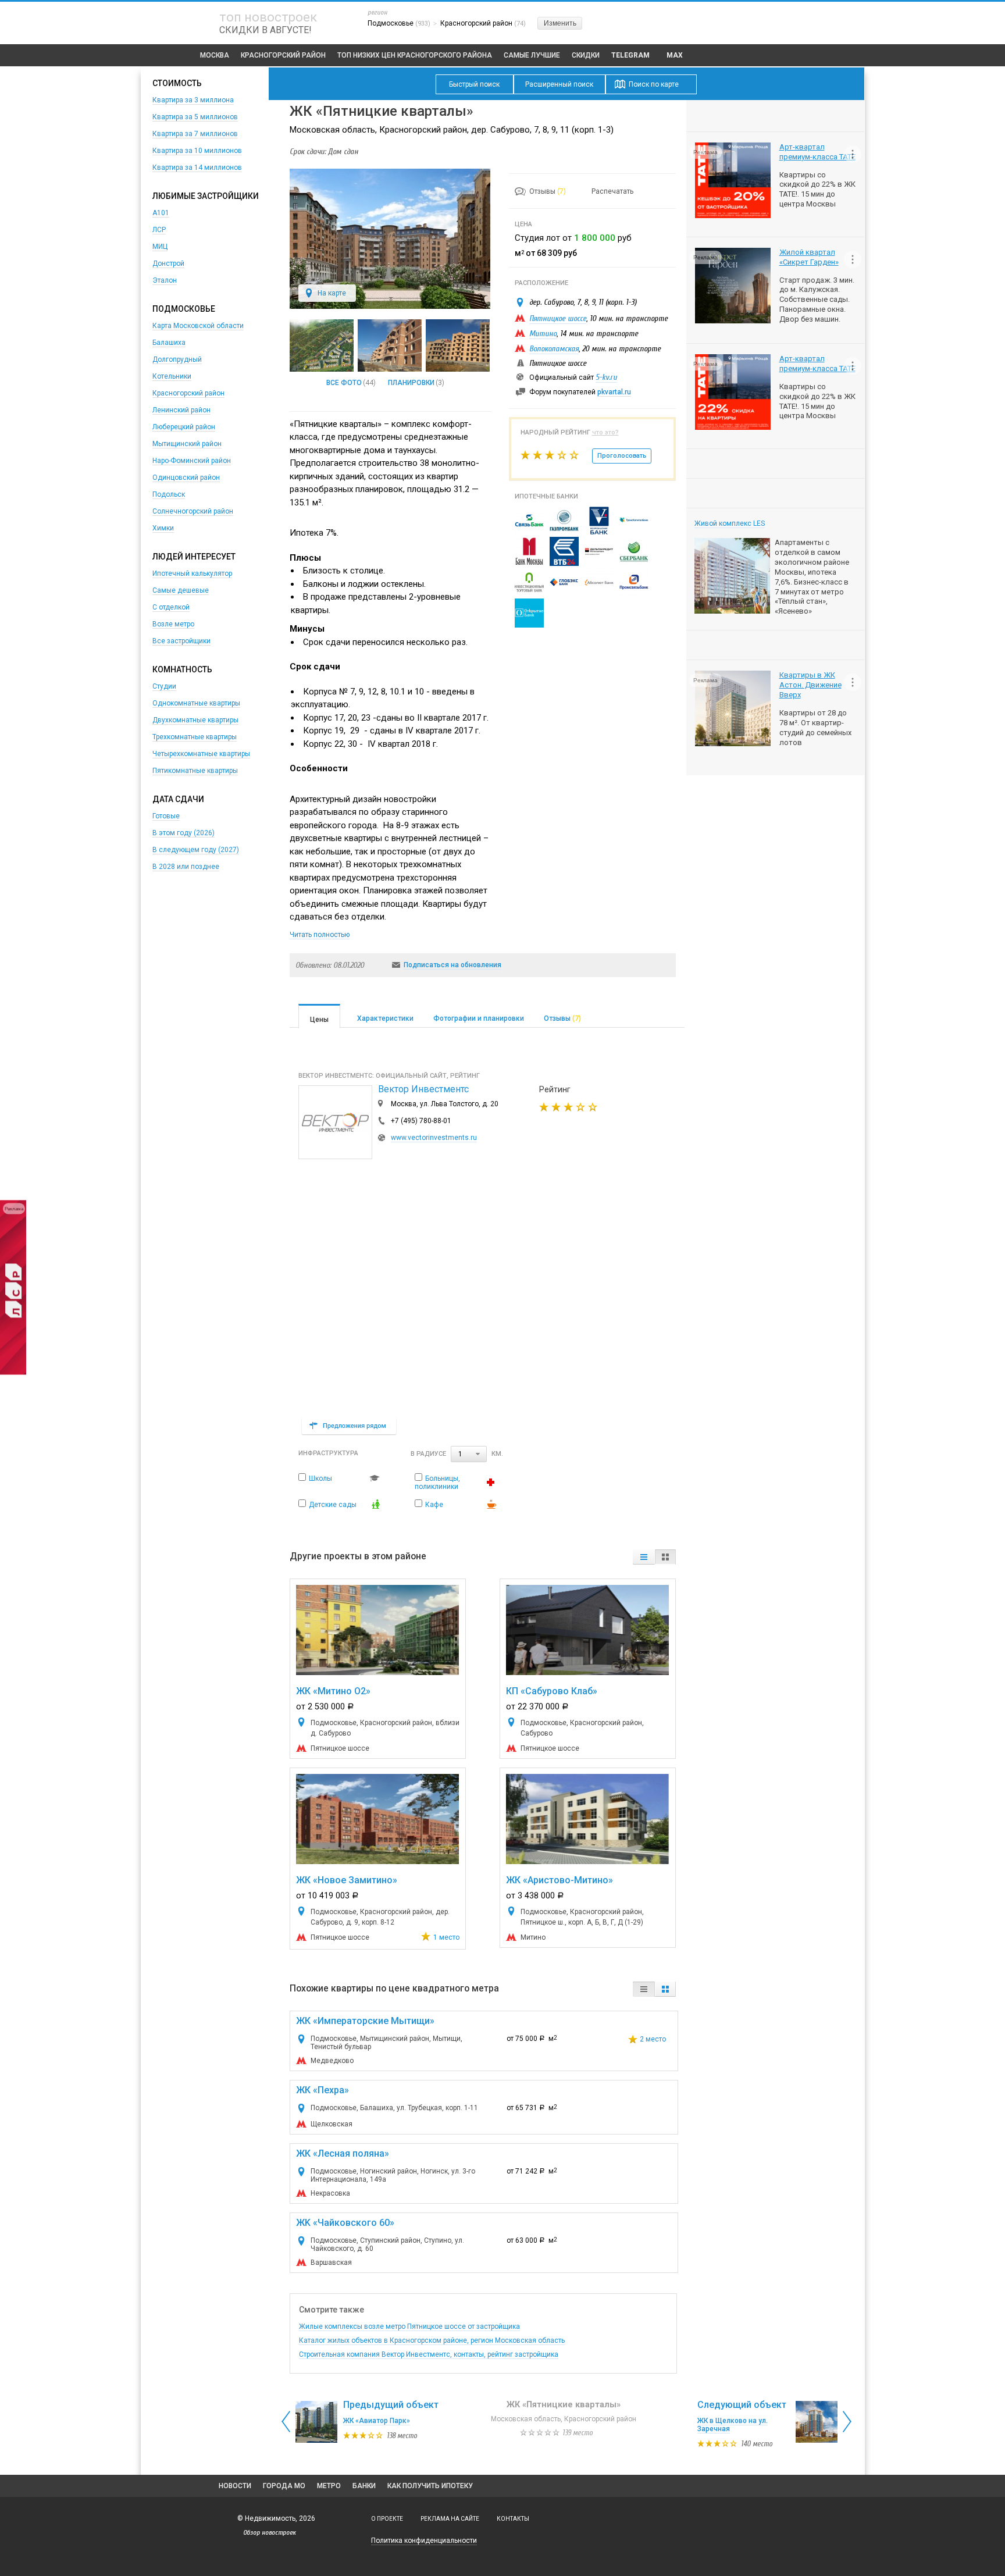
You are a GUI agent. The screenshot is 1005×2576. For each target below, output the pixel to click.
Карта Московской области (198, 326)
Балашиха (169, 343)
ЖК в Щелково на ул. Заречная (733, 2425)
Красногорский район (283, 55)
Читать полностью (320, 935)
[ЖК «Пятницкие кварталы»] (390, 307)
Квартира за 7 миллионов (195, 134)
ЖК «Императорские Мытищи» (365, 2021)
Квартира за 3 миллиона (193, 100)
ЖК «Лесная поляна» (343, 2153)
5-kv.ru (606, 377)
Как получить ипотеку (430, 2486)
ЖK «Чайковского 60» (345, 2223)
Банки (364, 2486)
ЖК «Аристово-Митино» (559, 1880)
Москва (215, 55)
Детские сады (333, 1505)
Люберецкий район (184, 427)
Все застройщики (181, 641)
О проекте (387, 2519)
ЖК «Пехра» (322, 2090)
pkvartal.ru (614, 392)
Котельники (172, 376)
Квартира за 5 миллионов (195, 117)
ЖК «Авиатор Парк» (377, 2421)
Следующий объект (742, 2405)
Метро (329, 2486)
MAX (675, 55)
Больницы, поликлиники (437, 1483)
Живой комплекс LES (730, 523)
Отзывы (548, 191)
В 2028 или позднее (186, 867)
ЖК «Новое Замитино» (347, 1880)
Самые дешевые (181, 590)
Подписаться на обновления (452, 965)
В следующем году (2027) (196, 850)
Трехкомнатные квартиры (195, 737)
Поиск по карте (654, 84)
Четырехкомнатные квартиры (201, 754)
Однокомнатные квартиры (196, 703)
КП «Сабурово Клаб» (552, 1691)
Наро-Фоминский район (192, 461)
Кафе (434, 1505)
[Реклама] (13, 1372)
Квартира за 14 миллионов (197, 168)
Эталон (165, 280)
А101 (161, 213)
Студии (164, 686)
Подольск (169, 494)
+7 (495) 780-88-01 (421, 1121)
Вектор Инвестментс (423, 1089)
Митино (543, 334)
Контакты (513, 2519)
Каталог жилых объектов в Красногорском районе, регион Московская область (432, 2340)
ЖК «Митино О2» (333, 1691)
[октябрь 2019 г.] (390, 345)
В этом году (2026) (183, 833)
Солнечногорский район (193, 511)
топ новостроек (268, 17)
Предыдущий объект (391, 2405)
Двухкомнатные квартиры (195, 720)
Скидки (586, 55)
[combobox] (469, 1454)
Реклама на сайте (450, 2519)
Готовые (166, 816)
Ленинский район (181, 410)
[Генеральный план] (322, 345)
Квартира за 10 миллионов (197, 151)
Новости (235, 2486)
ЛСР (159, 230)
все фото (344, 383)
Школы (320, 1478)
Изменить (560, 23)
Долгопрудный (177, 359)
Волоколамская (554, 349)
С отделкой (171, 607)
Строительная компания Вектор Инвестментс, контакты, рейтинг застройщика (429, 2354)
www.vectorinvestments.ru (434, 1138)
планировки (411, 383)
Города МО (284, 2486)
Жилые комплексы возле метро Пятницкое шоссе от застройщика (409, 2326)
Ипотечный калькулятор (192, 573)
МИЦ (160, 247)
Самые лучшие (532, 55)
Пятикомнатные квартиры (195, 771)
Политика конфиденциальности (424, 2541)
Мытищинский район (187, 444)
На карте (332, 293)
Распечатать (612, 191)
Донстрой (168, 263)
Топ (415, 55)
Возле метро (173, 624)
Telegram (630, 55)
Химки (163, 528)
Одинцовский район (186, 478)
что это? (605, 432)
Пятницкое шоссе (558, 318)
